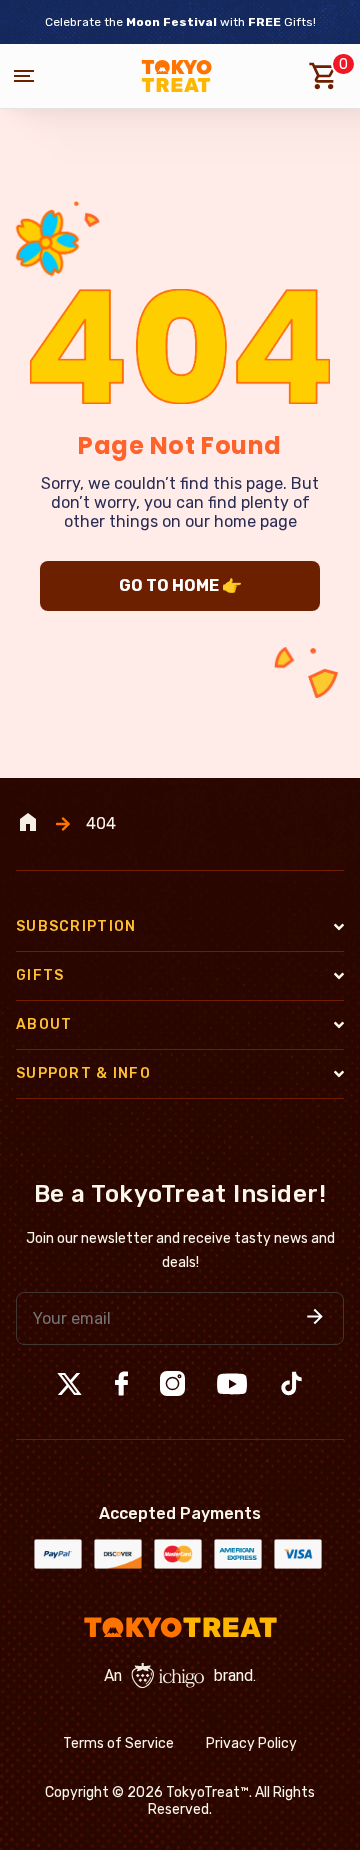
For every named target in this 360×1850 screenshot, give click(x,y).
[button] (315, 1318)
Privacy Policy (251, 1743)
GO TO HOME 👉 (180, 585)
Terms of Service (118, 1743)
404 (101, 824)
